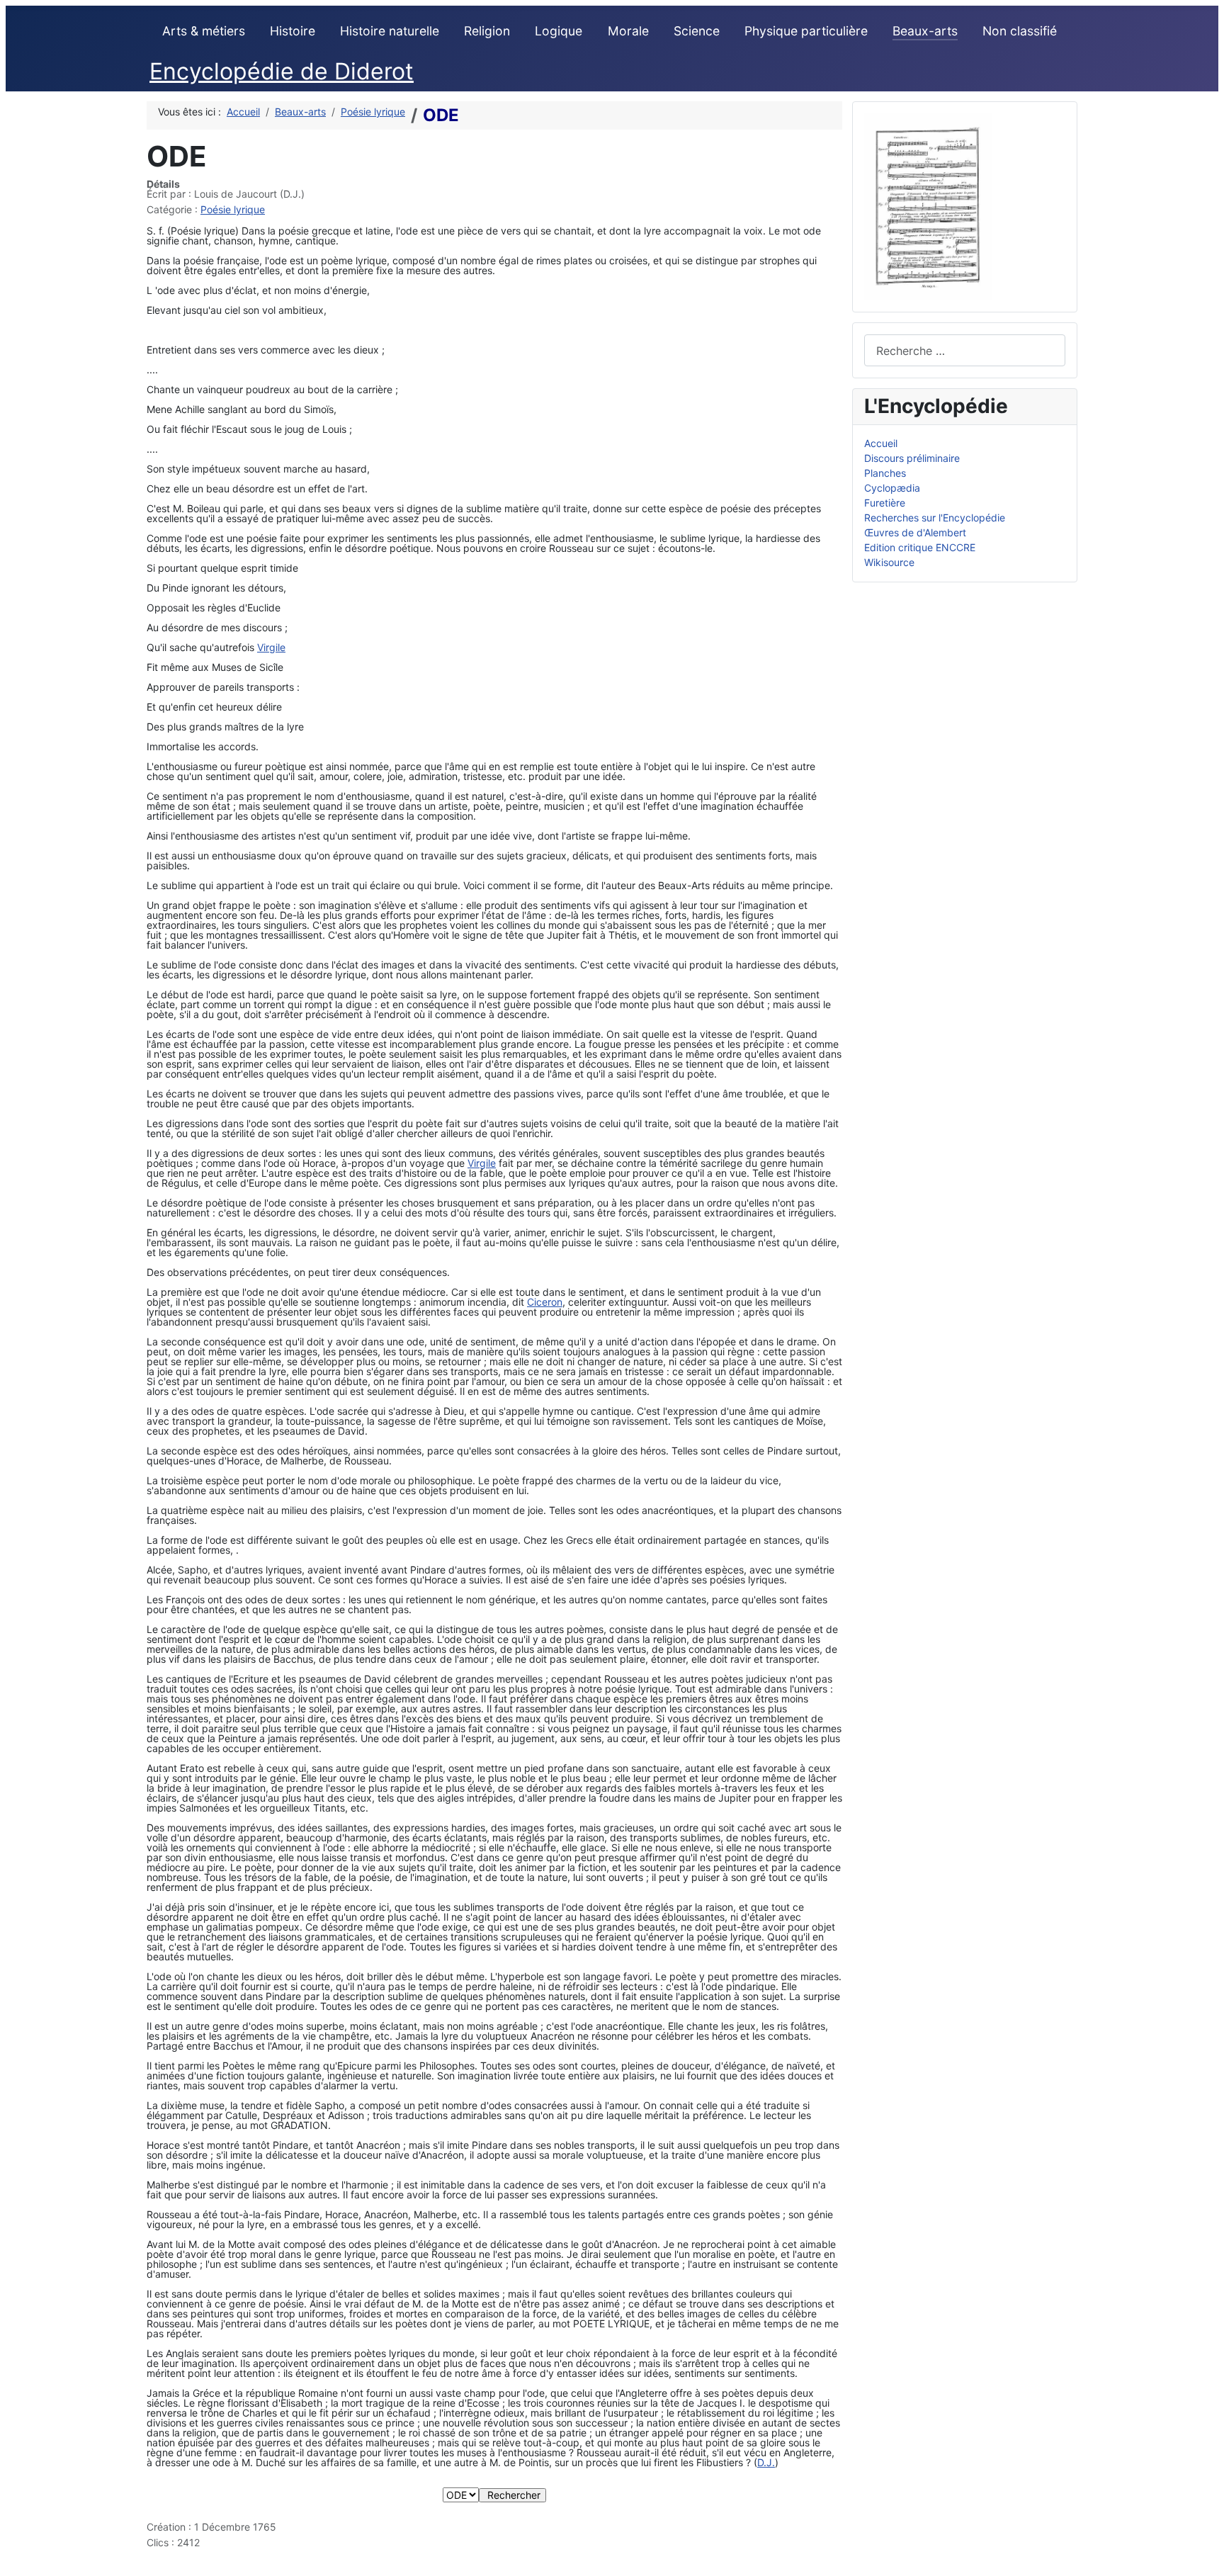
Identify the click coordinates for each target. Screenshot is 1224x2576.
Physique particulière (806, 31)
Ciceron (545, 1302)
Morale (628, 31)
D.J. (766, 2462)
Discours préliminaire (912, 458)
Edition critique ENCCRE (920, 547)
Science (697, 31)
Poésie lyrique (233, 209)
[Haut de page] (1207, 2559)
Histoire (293, 31)
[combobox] (965, 350)
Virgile (271, 647)
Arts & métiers (204, 31)
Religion (487, 31)
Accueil (881, 443)
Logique (559, 31)
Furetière (885, 503)
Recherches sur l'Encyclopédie (935, 518)
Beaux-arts (925, 31)
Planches (885, 473)
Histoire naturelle (390, 31)
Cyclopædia (892, 488)
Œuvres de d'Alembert (915, 532)
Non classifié (1020, 31)
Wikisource (889, 562)
